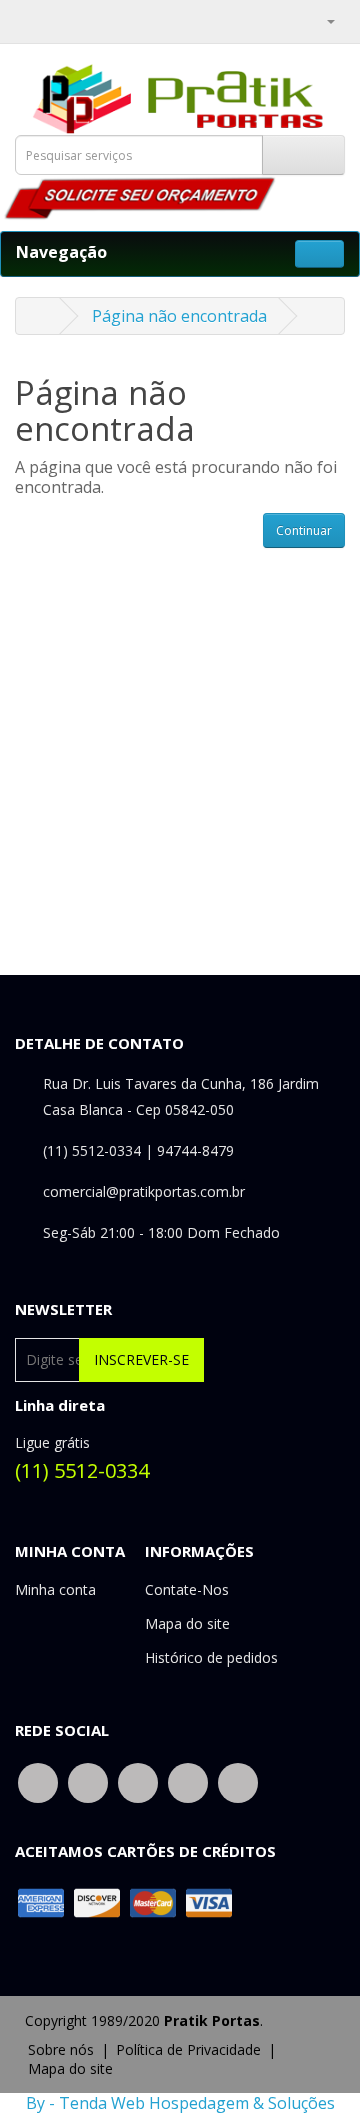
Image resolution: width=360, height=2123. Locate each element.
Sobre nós (61, 2049)
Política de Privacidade (188, 2049)
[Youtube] (238, 1781)
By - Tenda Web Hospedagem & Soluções (180, 2103)
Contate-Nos (187, 1589)
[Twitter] (88, 1781)
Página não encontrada (179, 316)
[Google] (138, 1781)
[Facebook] (38, 1781)
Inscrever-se (141, 1359)
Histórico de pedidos (211, 1657)
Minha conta (55, 1589)
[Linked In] (188, 1781)
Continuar (304, 530)
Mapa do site (187, 1623)
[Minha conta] (322, 20)
